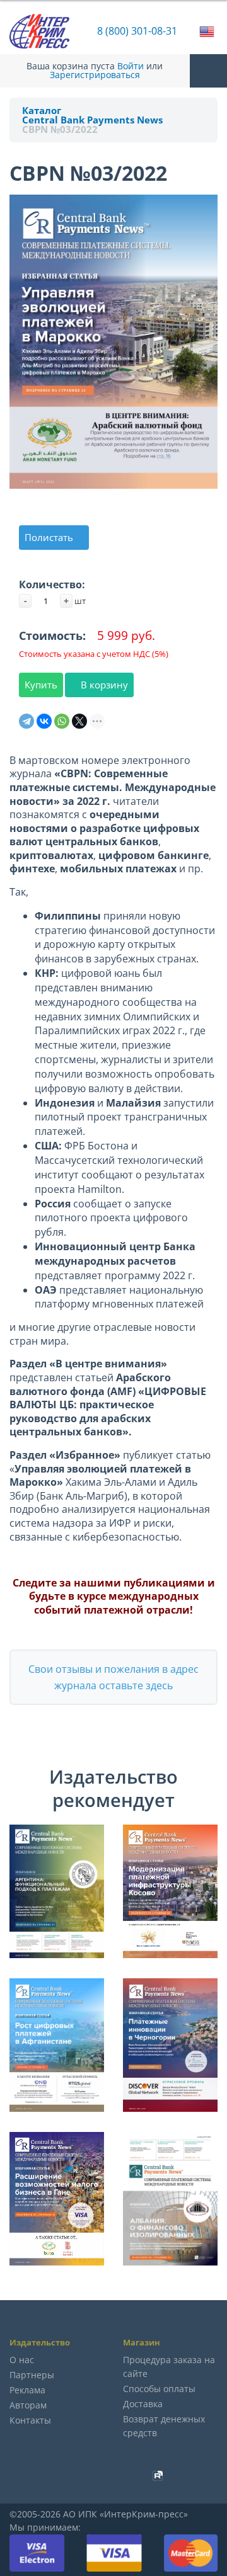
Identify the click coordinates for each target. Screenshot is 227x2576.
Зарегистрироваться (95, 75)
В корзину (103, 685)
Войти (131, 66)
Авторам (28, 2405)
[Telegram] (26, 721)
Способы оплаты (159, 2389)
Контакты (30, 2420)
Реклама (27, 2390)
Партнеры (32, 2375)
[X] (79, 721)
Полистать (50, 537)
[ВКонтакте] (44, 721)
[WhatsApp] (62, 721)
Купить (41, 685)
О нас (22, 2360)
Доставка (143, 2404)
